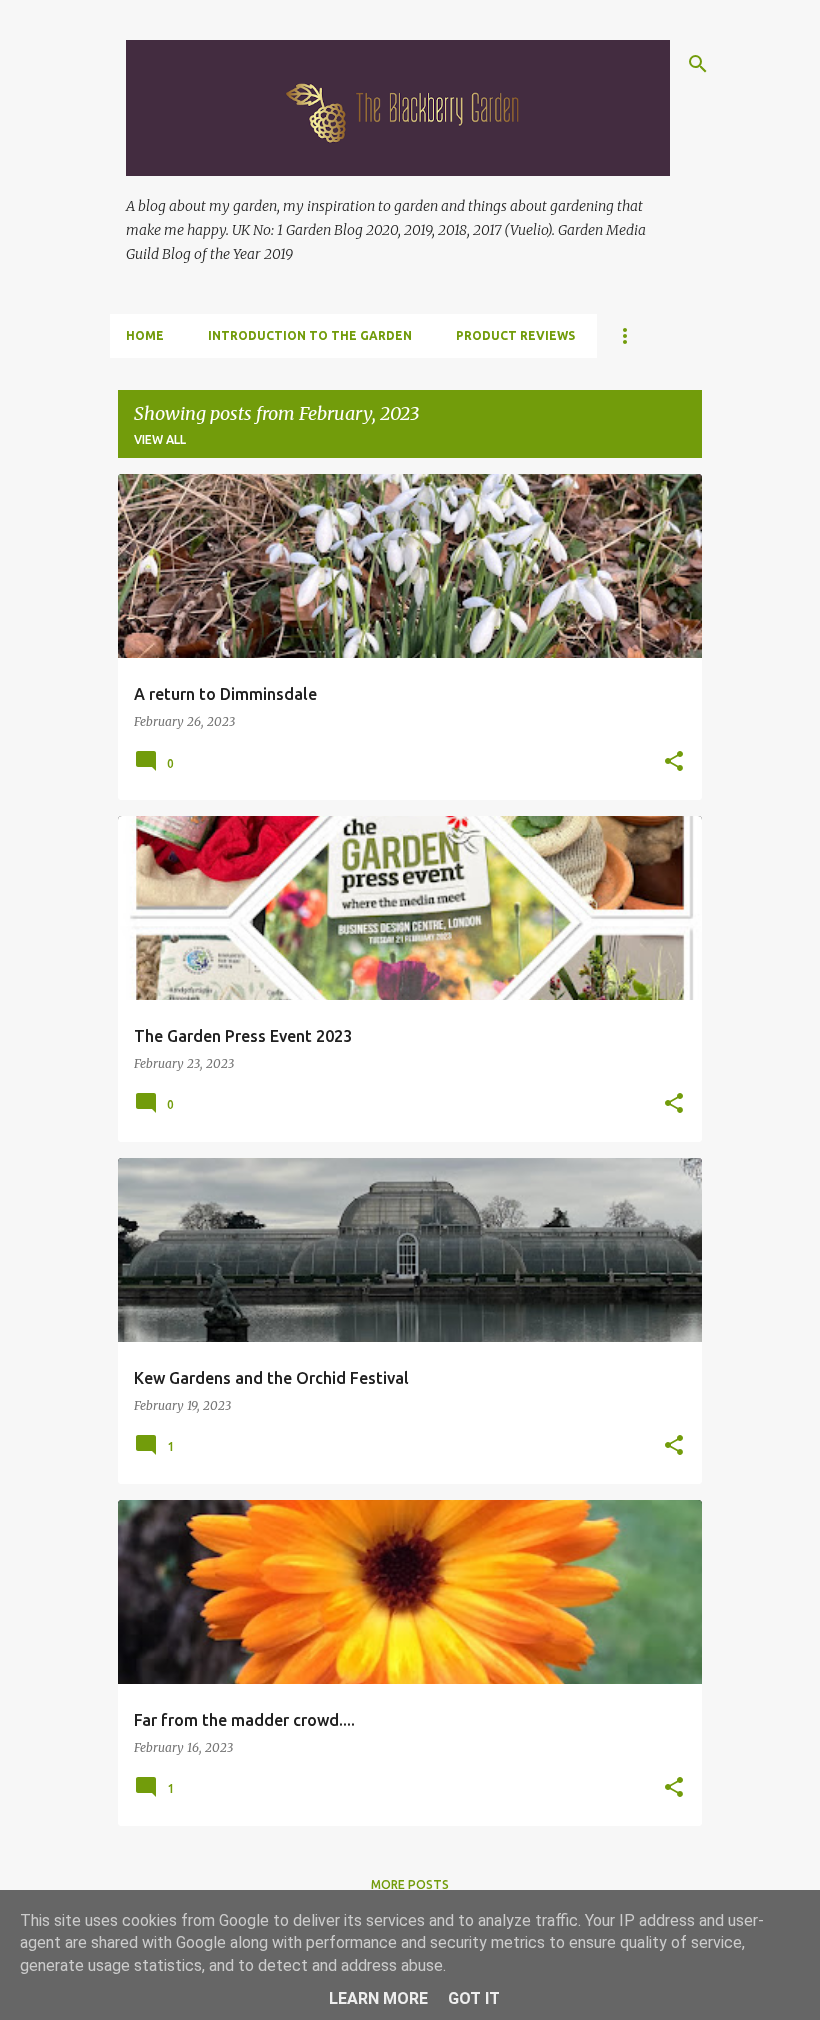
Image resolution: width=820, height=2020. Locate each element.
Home (145, 335)
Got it (474, 1998)
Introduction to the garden (310, 335)
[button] (674, 762)
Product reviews (515, 335)
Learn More (378, 1998)
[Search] (698, 64)
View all (160, 439)
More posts (410, 1884)
